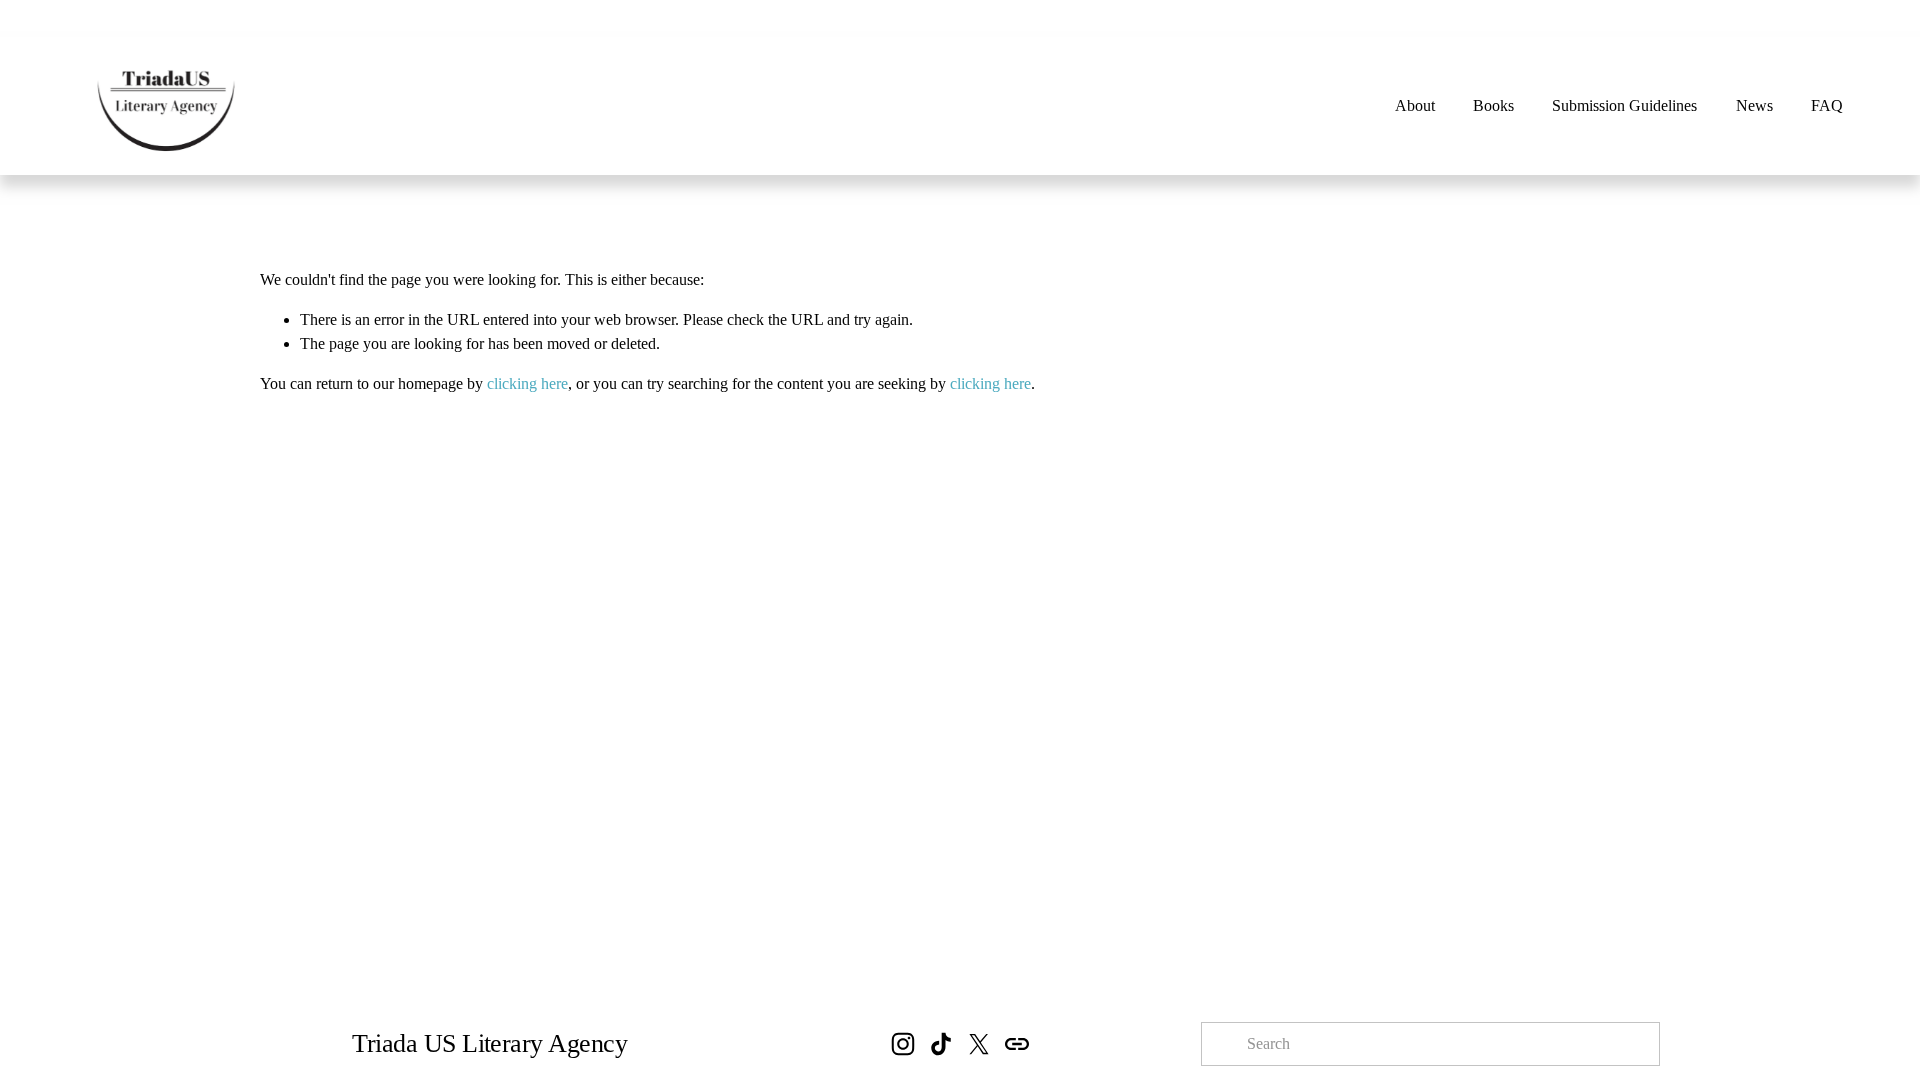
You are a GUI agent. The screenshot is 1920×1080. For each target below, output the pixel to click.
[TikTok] (941, 1044)
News (1754, 105)
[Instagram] (903, 1044)
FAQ (1827, 105)
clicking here (527, 383)
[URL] (1017, 1044)
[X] (979, 1044)
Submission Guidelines (1624, 105)
